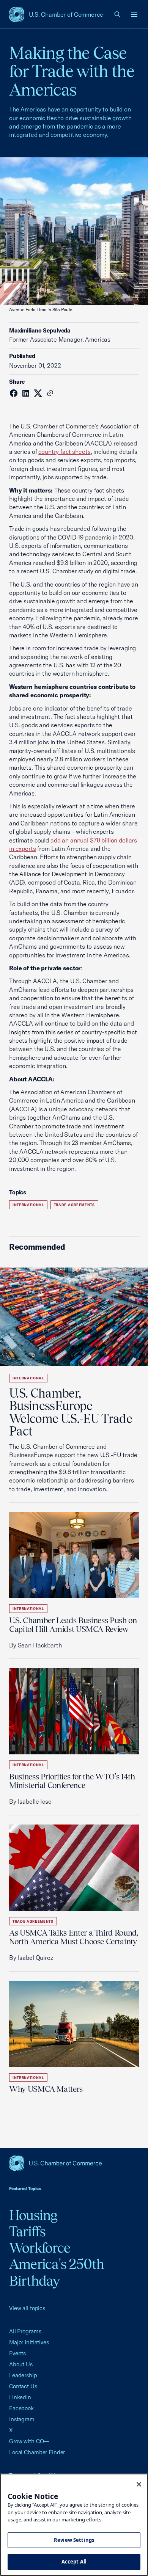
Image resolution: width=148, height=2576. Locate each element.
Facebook (21, 2408)
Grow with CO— (29, 2441)
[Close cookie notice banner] (139, 2484)
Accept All (74, 2562)
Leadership (23, 2375)
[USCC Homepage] (74, 2163)
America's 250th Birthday (57, 2272)
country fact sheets (64, 452)
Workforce (40, 2248)
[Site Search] (118, 14)
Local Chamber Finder (37, 2452)
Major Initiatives (29, 2342)
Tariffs (28, 2231)
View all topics (27, 2308)
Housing (33, 2215)
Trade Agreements (74, 1205)
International (28, 1205)
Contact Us (23, 2386)
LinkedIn (20, 2397)
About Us (21, 2364)
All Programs (25, 2331)
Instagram (22, 2419)
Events (17, 2353)
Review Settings (74, 2540)
